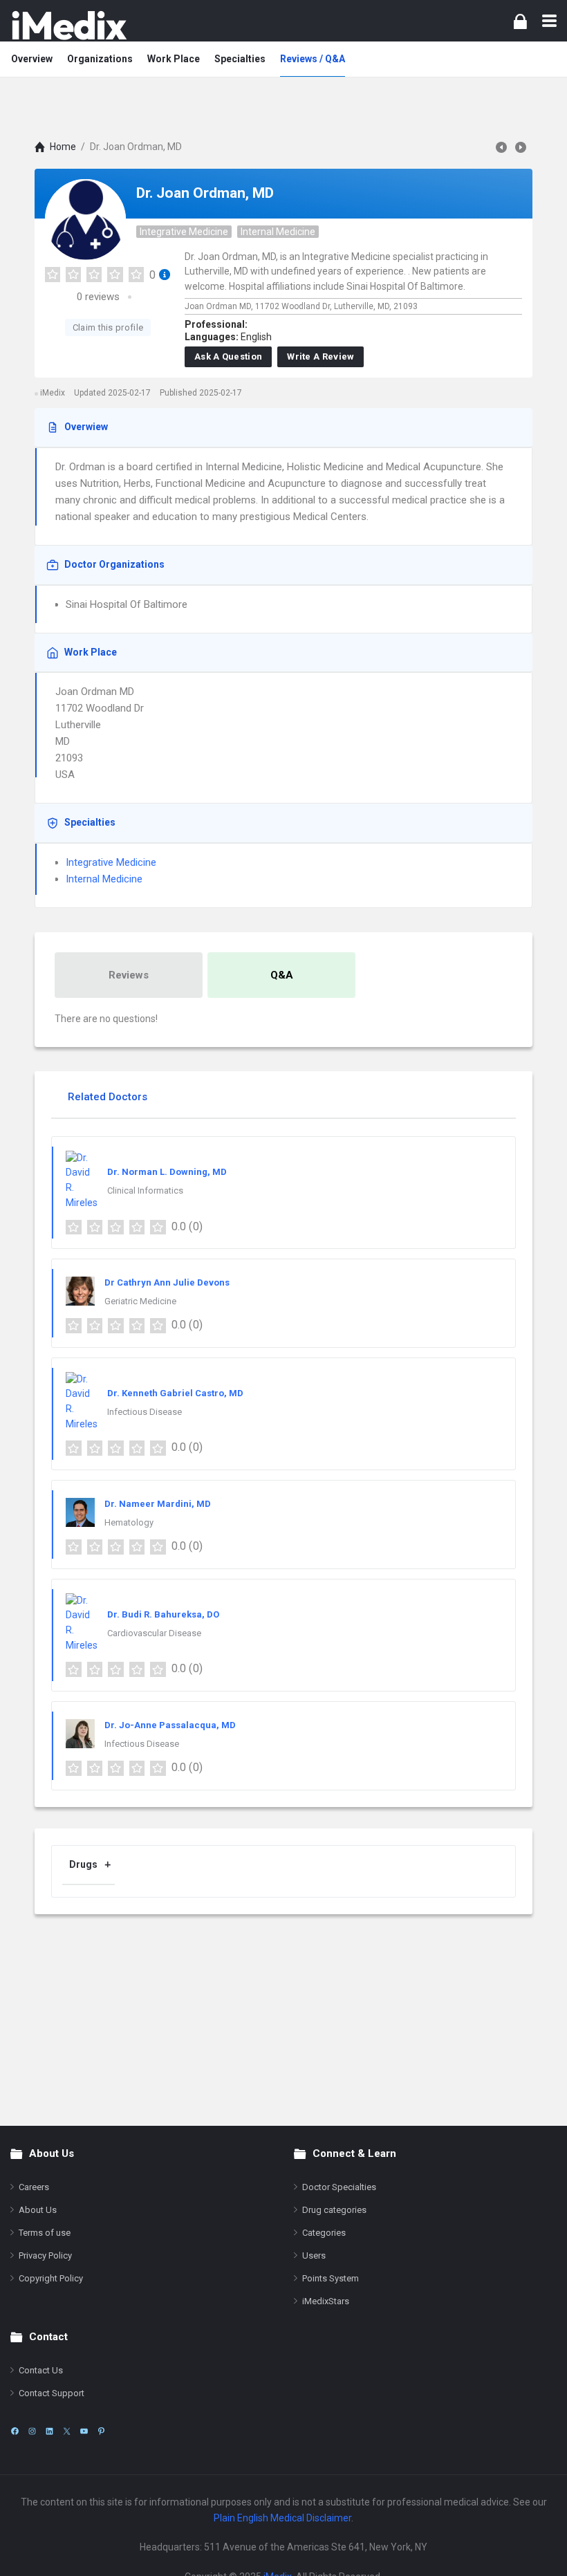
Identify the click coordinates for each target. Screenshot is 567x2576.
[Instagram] (32, 2431)
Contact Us (41, 2370)
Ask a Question (228, 356)
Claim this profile (108, 327)
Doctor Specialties (339, 2187)
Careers (34, 2187)
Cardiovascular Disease (154, 1633)
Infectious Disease (145, 1412)
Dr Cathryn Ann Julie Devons (167, 1282)
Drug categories (334, 2210)
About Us (38, 2210)
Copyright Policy (51, 2278)
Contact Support (52, 2393)
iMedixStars (326, 2301)
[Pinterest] (101, 2431)
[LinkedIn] (49, 2431)
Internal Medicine (278, 232)
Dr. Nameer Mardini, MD (158, 1504)
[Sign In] (520, 21)
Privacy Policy (45, 2255)
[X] (67, 2431)
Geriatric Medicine (140, 1301)
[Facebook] (15, 2431)
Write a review (320, 356)
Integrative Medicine (184, 232)
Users (314, 2255)
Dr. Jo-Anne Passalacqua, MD (170, 1725)
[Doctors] (69, 25)
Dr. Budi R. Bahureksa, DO (163, 1614)
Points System (331, 2278)
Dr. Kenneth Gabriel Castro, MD (175, 1393)
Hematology (129, 1522)
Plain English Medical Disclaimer (282, 2518)
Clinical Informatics (145, 1190)
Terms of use (45, 2233)
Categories (324, 2233)
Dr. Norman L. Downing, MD (167, 1172)
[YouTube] (84, 2431)
